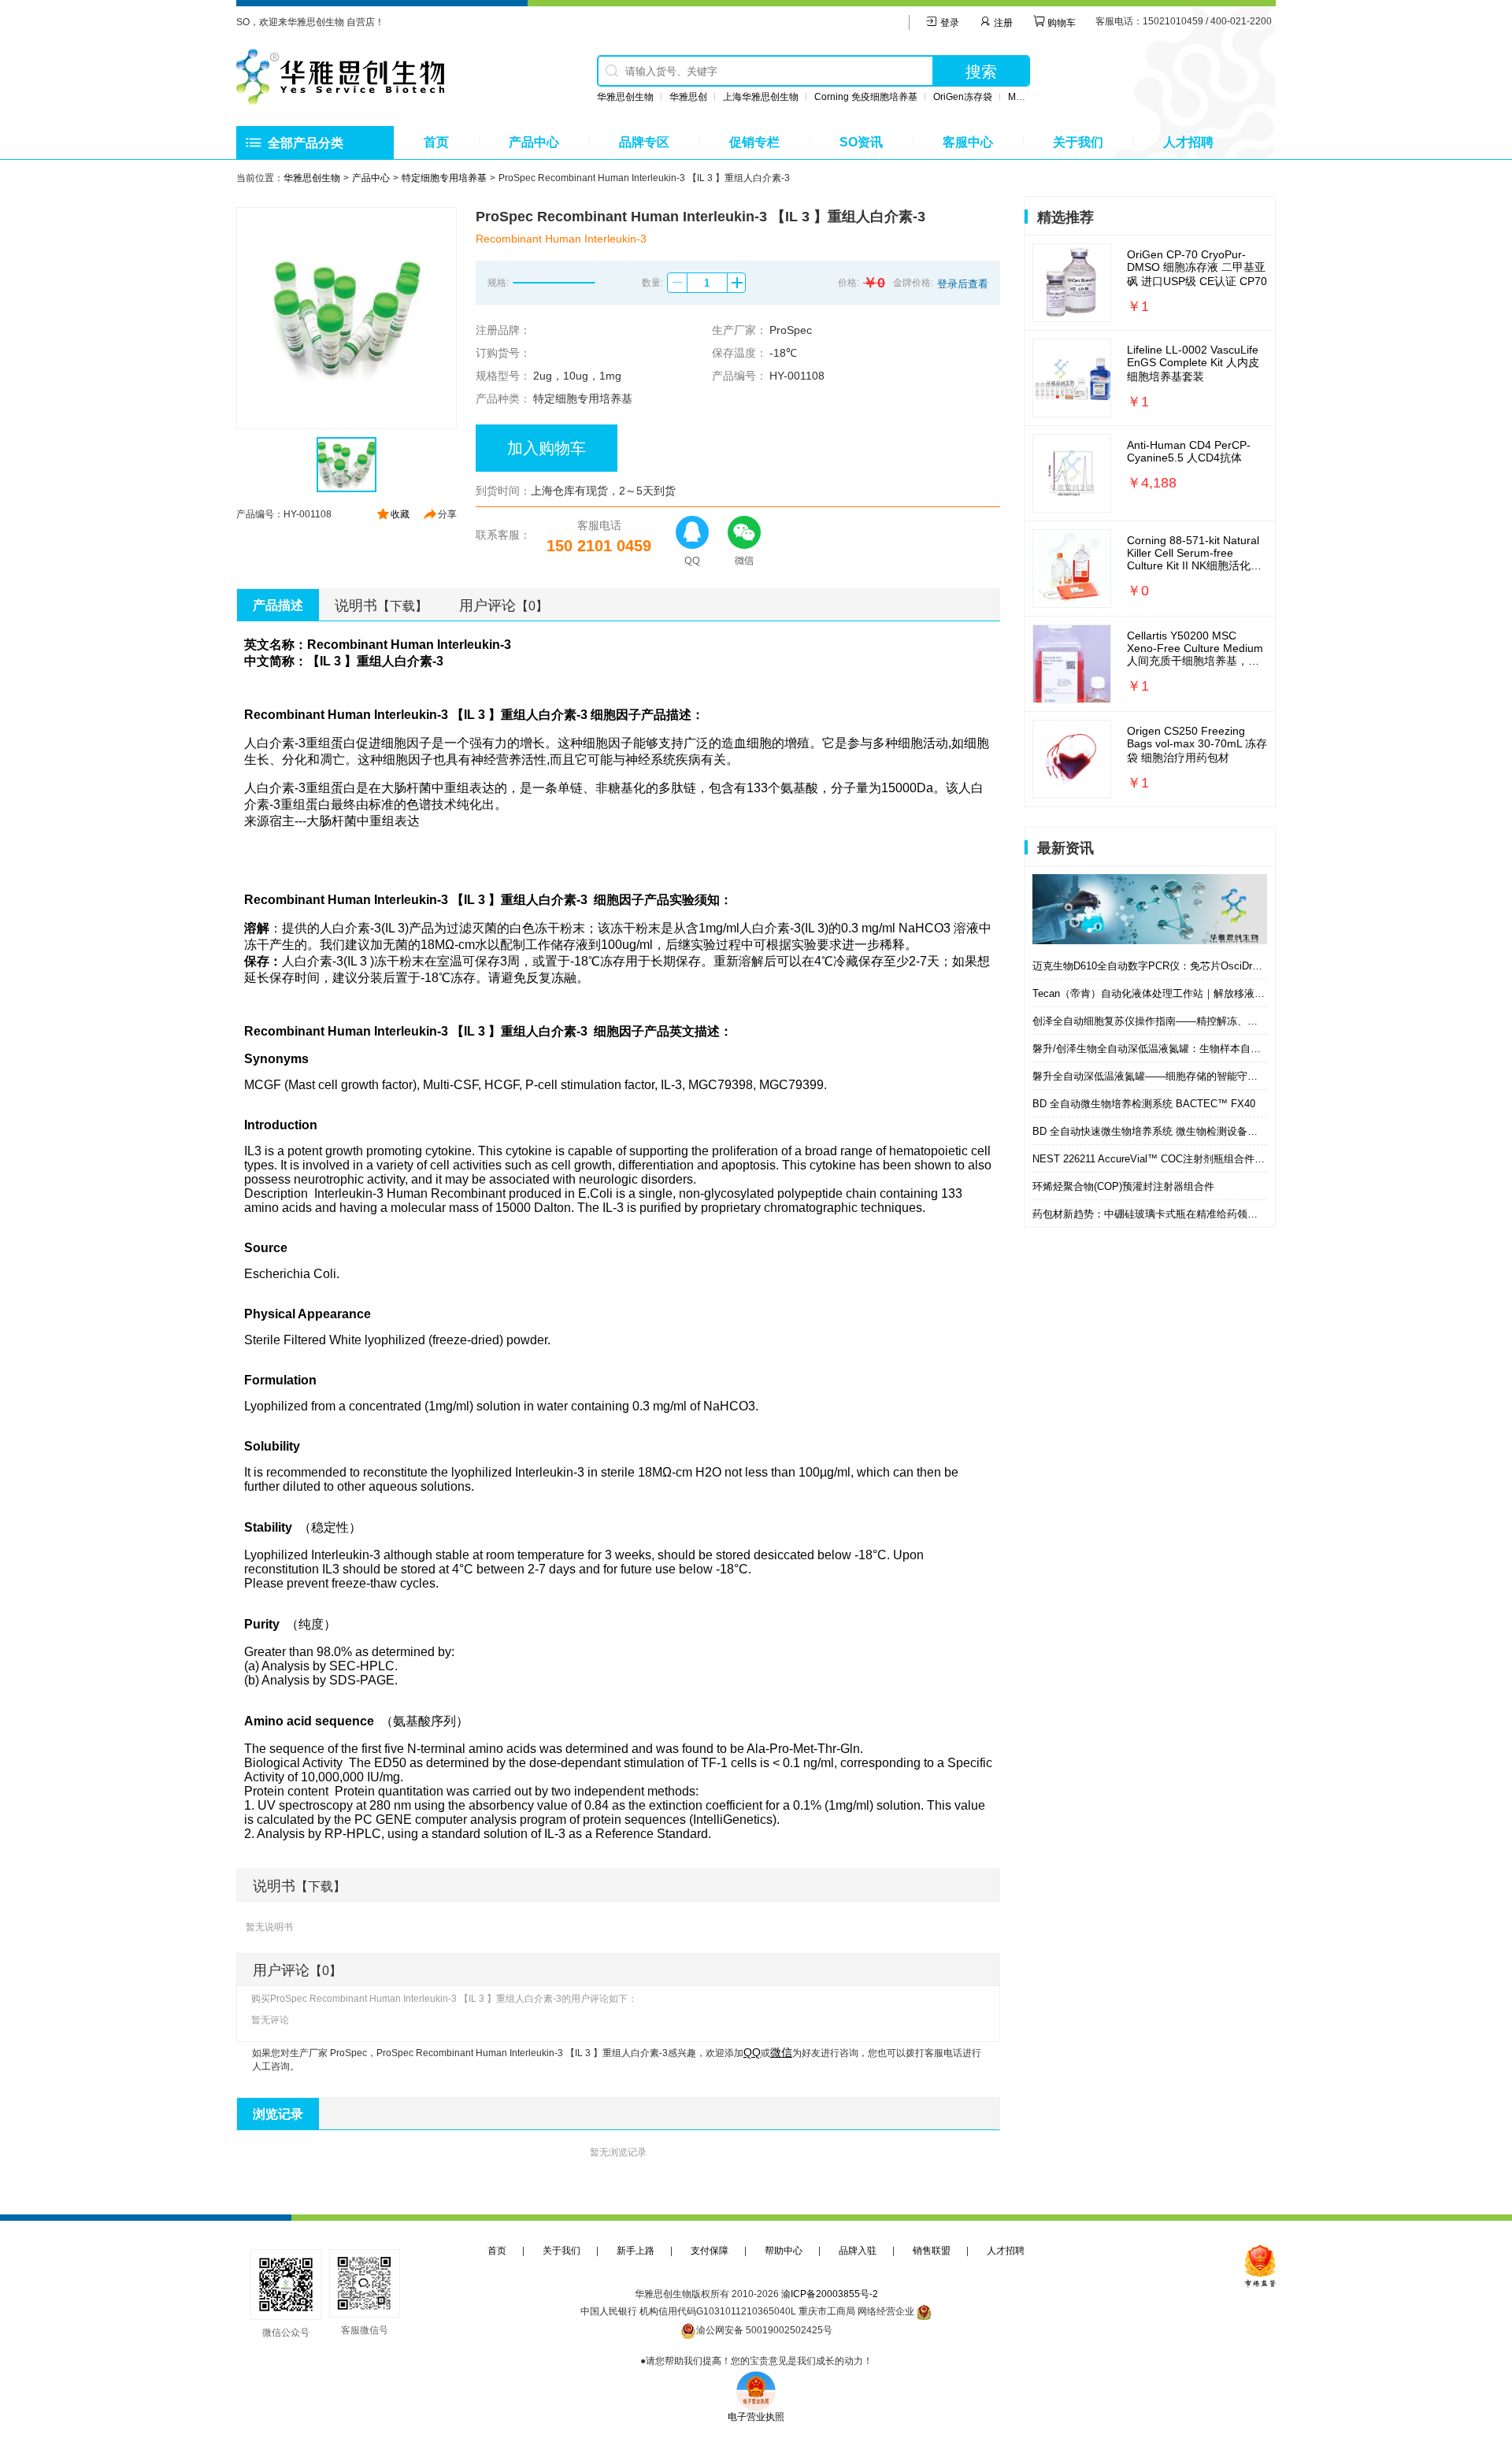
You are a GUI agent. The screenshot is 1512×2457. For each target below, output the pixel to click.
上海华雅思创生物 (761, 97)
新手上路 (636, 2251)
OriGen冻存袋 (963, 97)
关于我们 (1078, 142)
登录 (949, 23)
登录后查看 (963, 284)
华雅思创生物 (625, 97)
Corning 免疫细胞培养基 (866, 97)
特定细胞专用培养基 (444, 178)
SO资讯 (861, 142)
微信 (781, 2052)
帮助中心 (784, 2251)
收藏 (400, 514)
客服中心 (968, 142)
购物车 (1060, 23)
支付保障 (710, 2251)
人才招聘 (1188, 142)
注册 (1002, 23)
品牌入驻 (858, 2251)
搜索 (981, 72)
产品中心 (534, 142)
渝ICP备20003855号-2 (830, 2294)
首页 (436, 142)
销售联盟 (932, 2251)
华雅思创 (688, 97)
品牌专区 (644, 142)
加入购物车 (547, 448)
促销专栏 (754, 142)
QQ (752, 2052)
